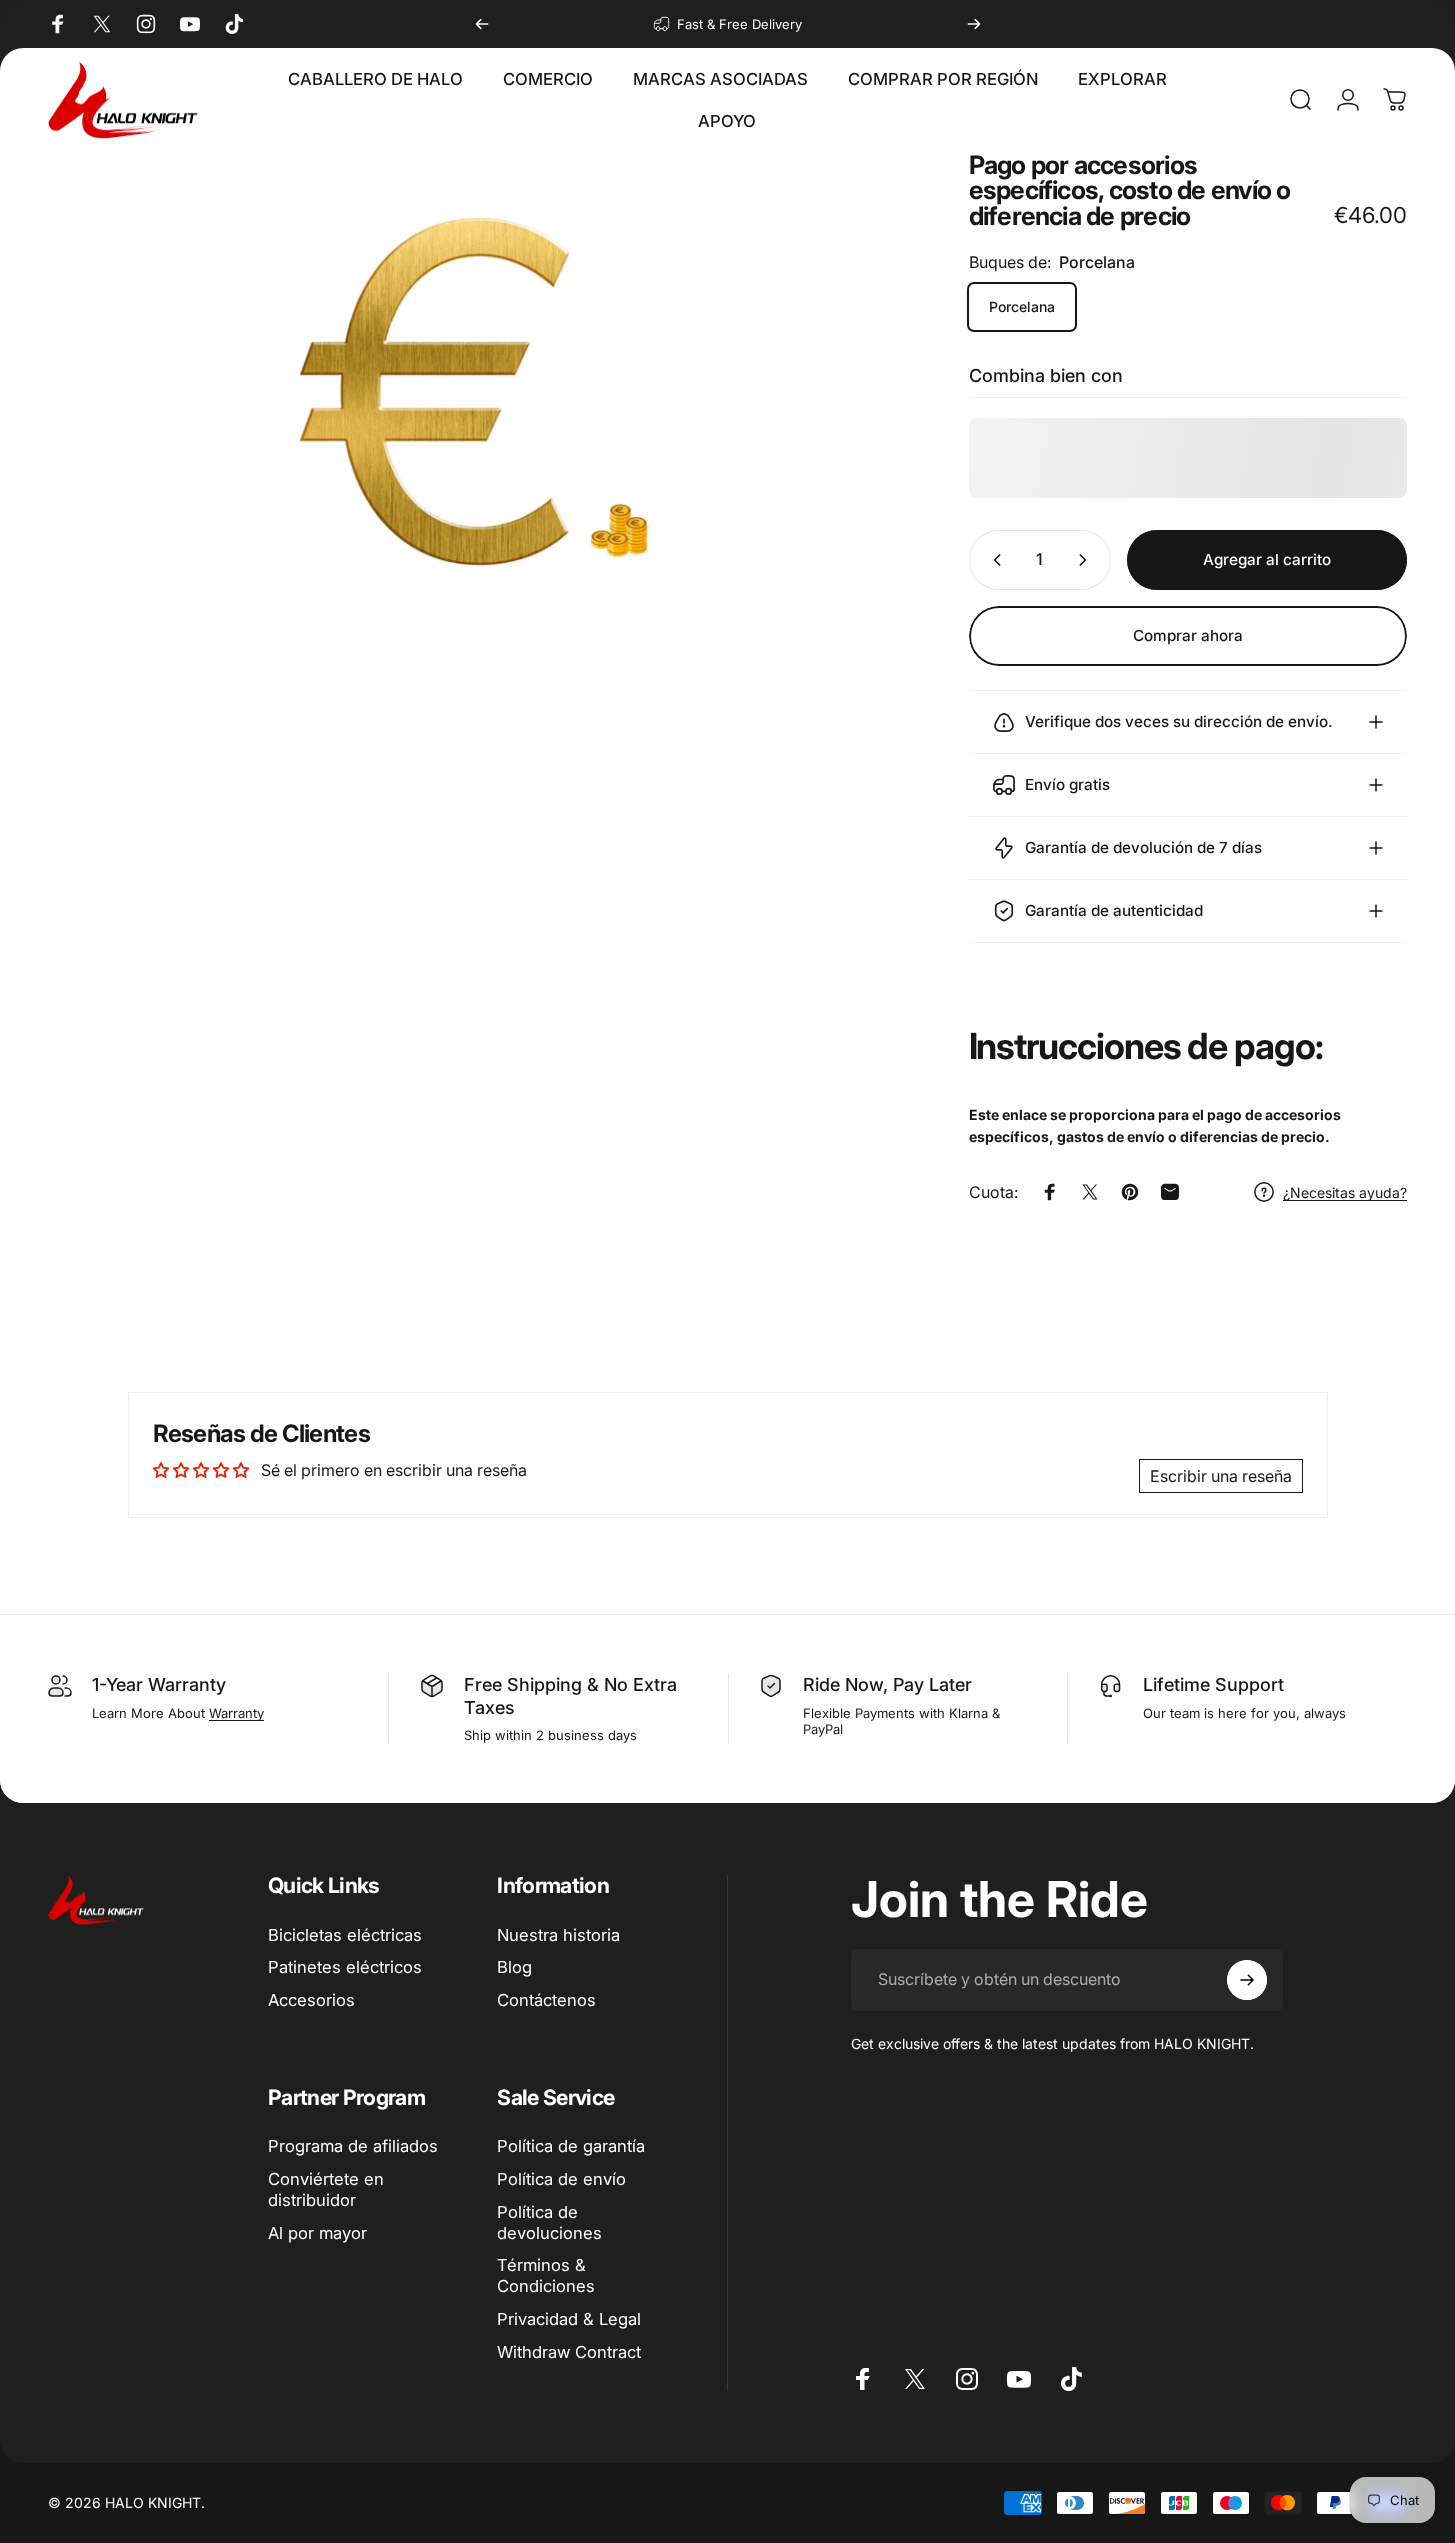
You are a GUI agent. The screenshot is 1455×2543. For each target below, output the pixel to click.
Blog (514, 1967)
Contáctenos (546, 2000)
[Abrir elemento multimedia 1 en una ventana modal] (473, 391)
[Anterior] (482, 24)
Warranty (236, 1713)
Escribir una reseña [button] (1221, 1476)
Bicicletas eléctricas (345, 1935)
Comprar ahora (1188, 635)
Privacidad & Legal (569, 2319)
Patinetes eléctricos (345, 1967)
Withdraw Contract (569, 2352)
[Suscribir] (1247, 1980)
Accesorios (311, 2000)
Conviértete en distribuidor (326, 2189)
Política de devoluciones (549, 2222)
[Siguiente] (974, 24)
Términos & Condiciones (546, 2275)
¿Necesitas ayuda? (1345, 1192)
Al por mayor (317, 2233)
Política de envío (561, 2179)
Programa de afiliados (353, 2146)
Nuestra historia (558, 1935)
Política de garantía (571, 2146)
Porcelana (1022, 306)
